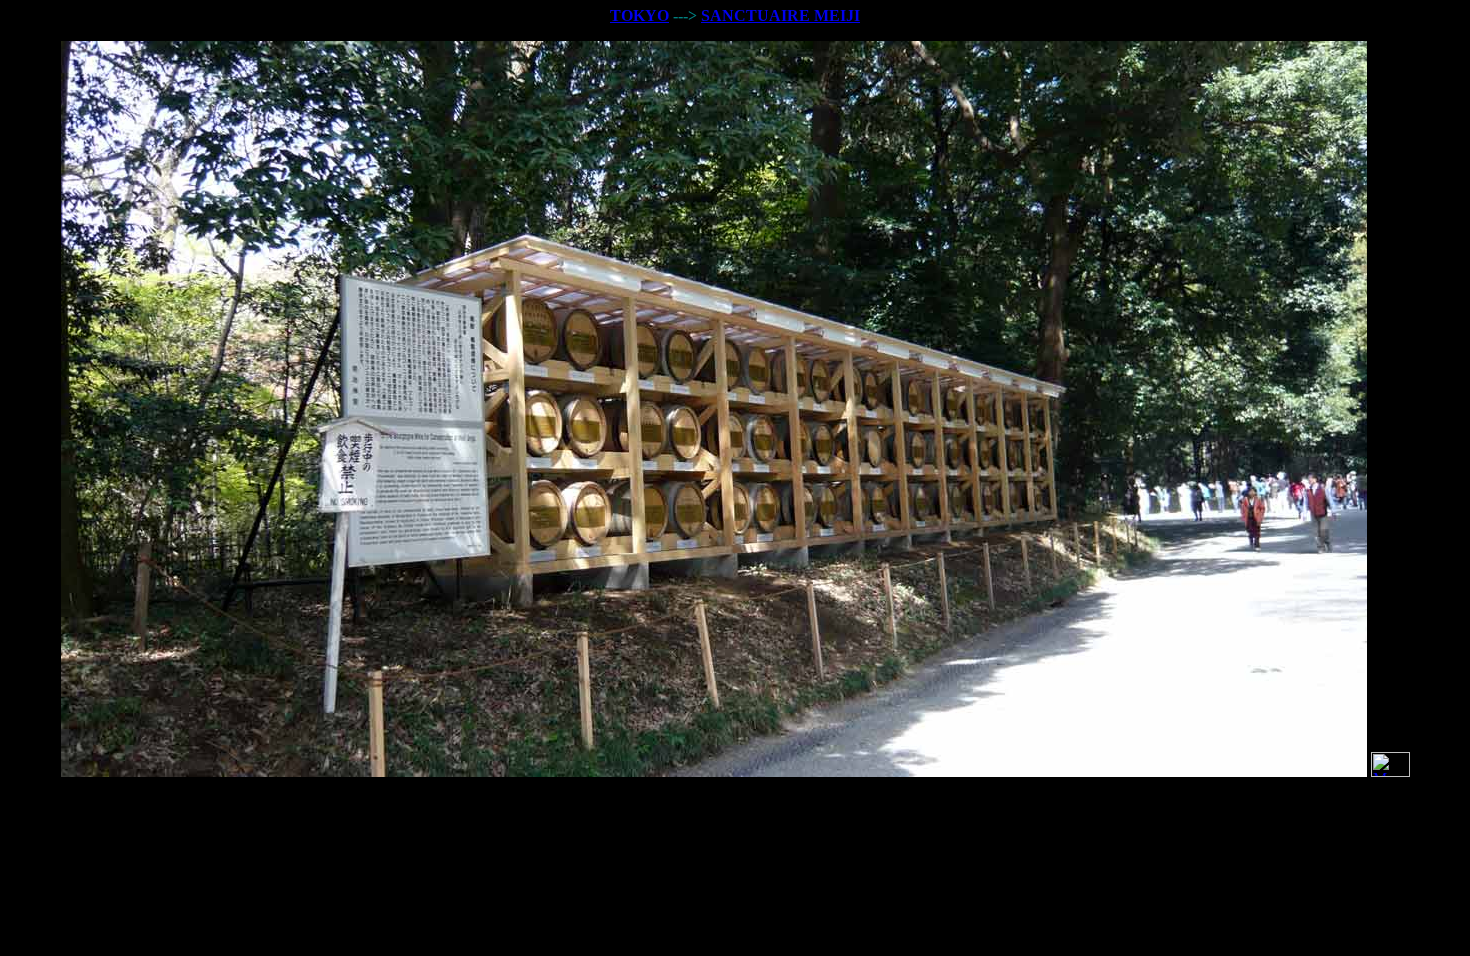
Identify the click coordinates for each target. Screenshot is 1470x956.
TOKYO (639, 15)
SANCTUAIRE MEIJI (780, 15)
